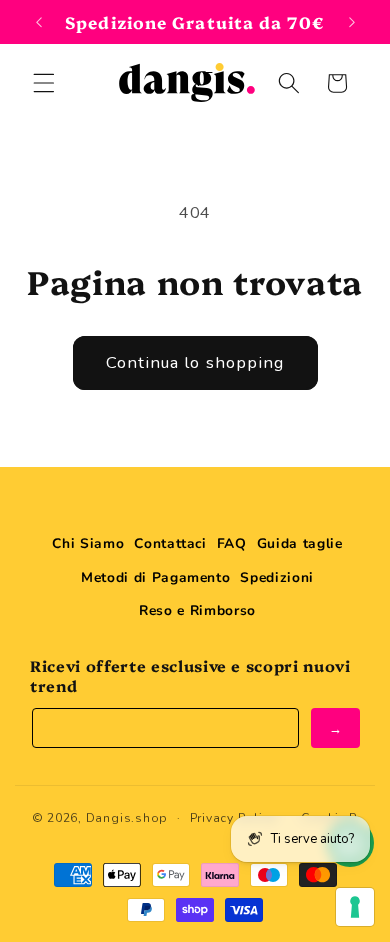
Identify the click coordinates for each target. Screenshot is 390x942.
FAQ (232, 543)
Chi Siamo (88, 543)
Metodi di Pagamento (156, 577)
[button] (44, 83)
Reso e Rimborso (197, 610)
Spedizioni (277, 577)
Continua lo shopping (195, 362)
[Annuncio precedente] (39, 22)
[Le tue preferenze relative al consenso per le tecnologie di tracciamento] (355, 907)
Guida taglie (300, 543)
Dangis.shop (127, 818)
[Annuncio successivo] (352, 22)
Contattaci (170, 543)
